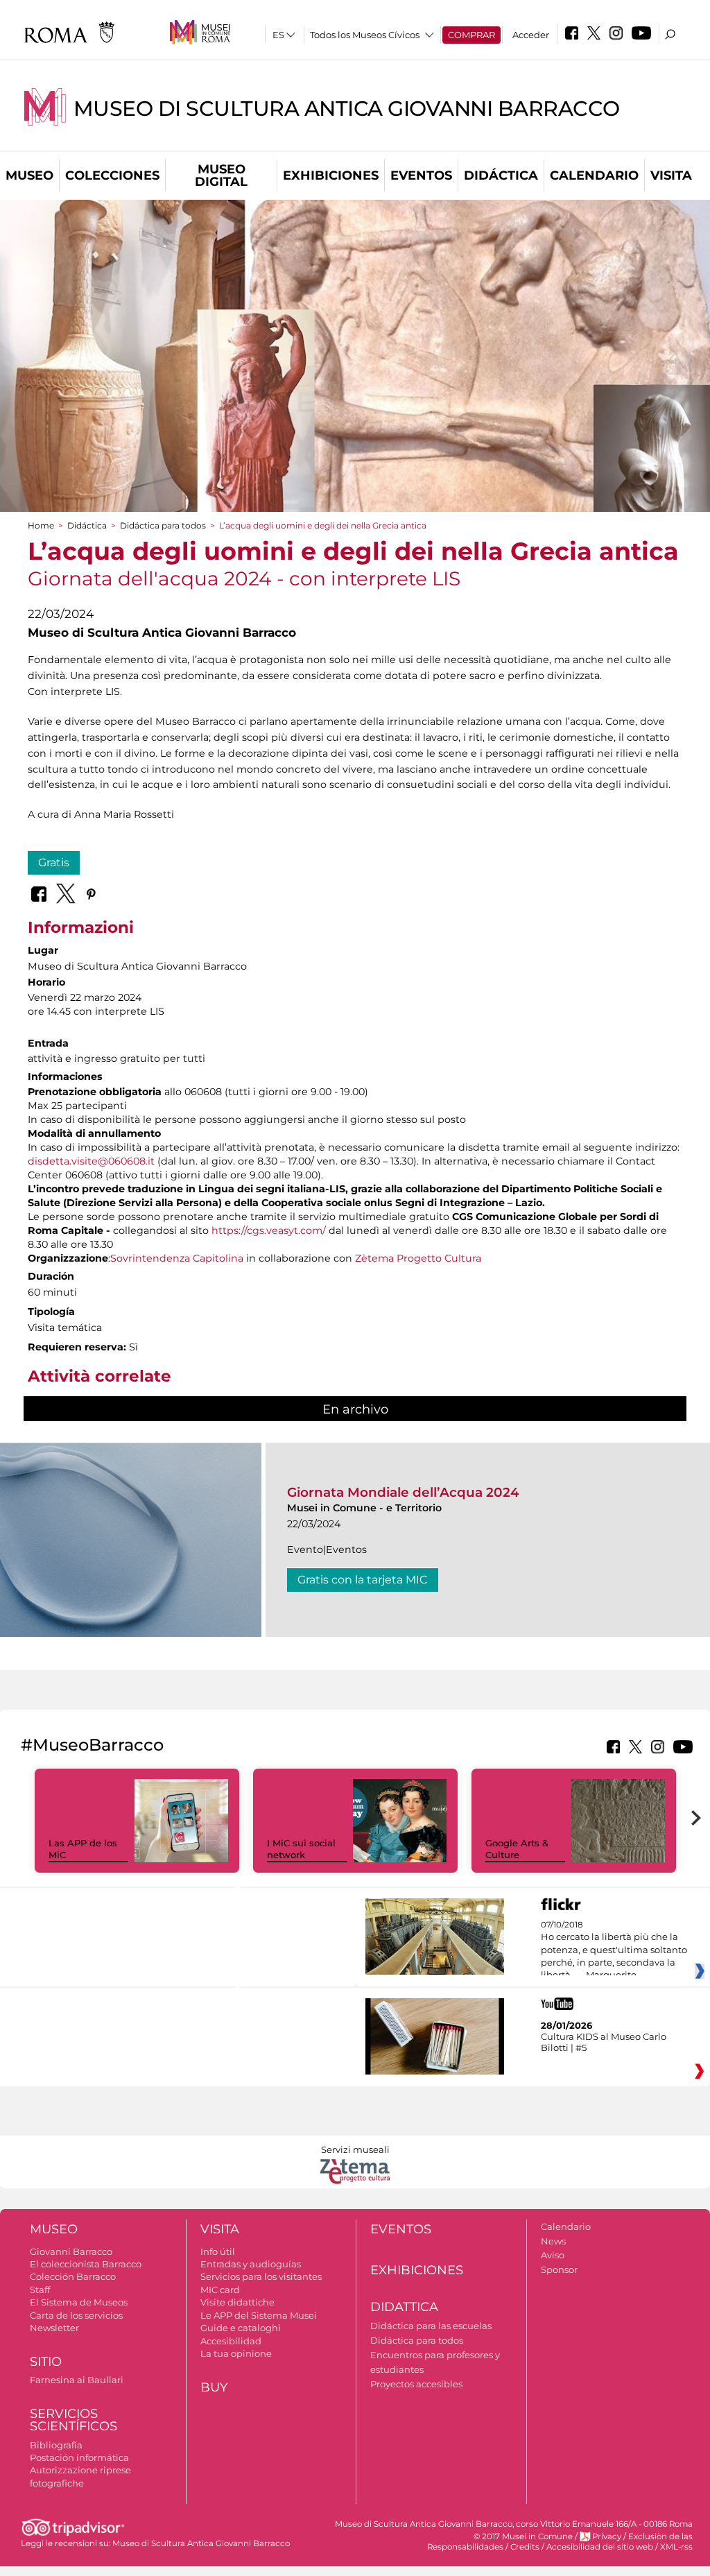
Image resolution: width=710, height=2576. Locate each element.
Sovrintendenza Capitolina (177, 1258)
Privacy (607, 2536)
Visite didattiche (237, 2302)
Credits (525, 2547)
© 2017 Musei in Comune (523, 2536)
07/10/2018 (614, 1950)
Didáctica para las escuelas (431, 2326)
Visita (671, 175)
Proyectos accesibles (416, 2384)
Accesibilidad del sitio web (600, 2547)
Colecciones (112, 175)
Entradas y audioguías (251, 2264)
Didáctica (501, 175)
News (553, 2241)
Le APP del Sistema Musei (259, 2315)
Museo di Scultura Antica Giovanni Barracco (347, 109)
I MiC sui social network (301, 1849)
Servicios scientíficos (73, 2420)
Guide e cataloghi (241, 2328)
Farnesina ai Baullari (77, 2380)
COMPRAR (471, 35)
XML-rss (676, 2547)
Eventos (421, 175)
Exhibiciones (331, 175)
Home (41, 525)
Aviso (553, 2255)
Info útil (218, 2251)
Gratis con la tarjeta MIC (363, 1580)
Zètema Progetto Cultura (418, 1258)
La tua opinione (236, 2353)
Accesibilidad (231, 2341)
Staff (40, 2290)
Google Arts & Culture (517, 1849)
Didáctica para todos (163, 525)
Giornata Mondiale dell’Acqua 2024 (403, 1492)
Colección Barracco (73, 2276)
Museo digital (221, 175)
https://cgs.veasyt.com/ (269, 1230)
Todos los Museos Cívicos (365, 35)
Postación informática (79, 2457)
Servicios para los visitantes (261, 2276)
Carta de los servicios (76, 2315)
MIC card (220, 2290)
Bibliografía (56, 2445)
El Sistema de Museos (79, 2302)
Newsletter (54, 2328)
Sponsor (559, 2269)
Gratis (54, 862)
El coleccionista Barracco (86, 2264)
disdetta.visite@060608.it (91, 1161)
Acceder (531, 35)
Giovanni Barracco (71, 2251)
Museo (29, 175)
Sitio (46, 2362)
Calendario (594, 175)
